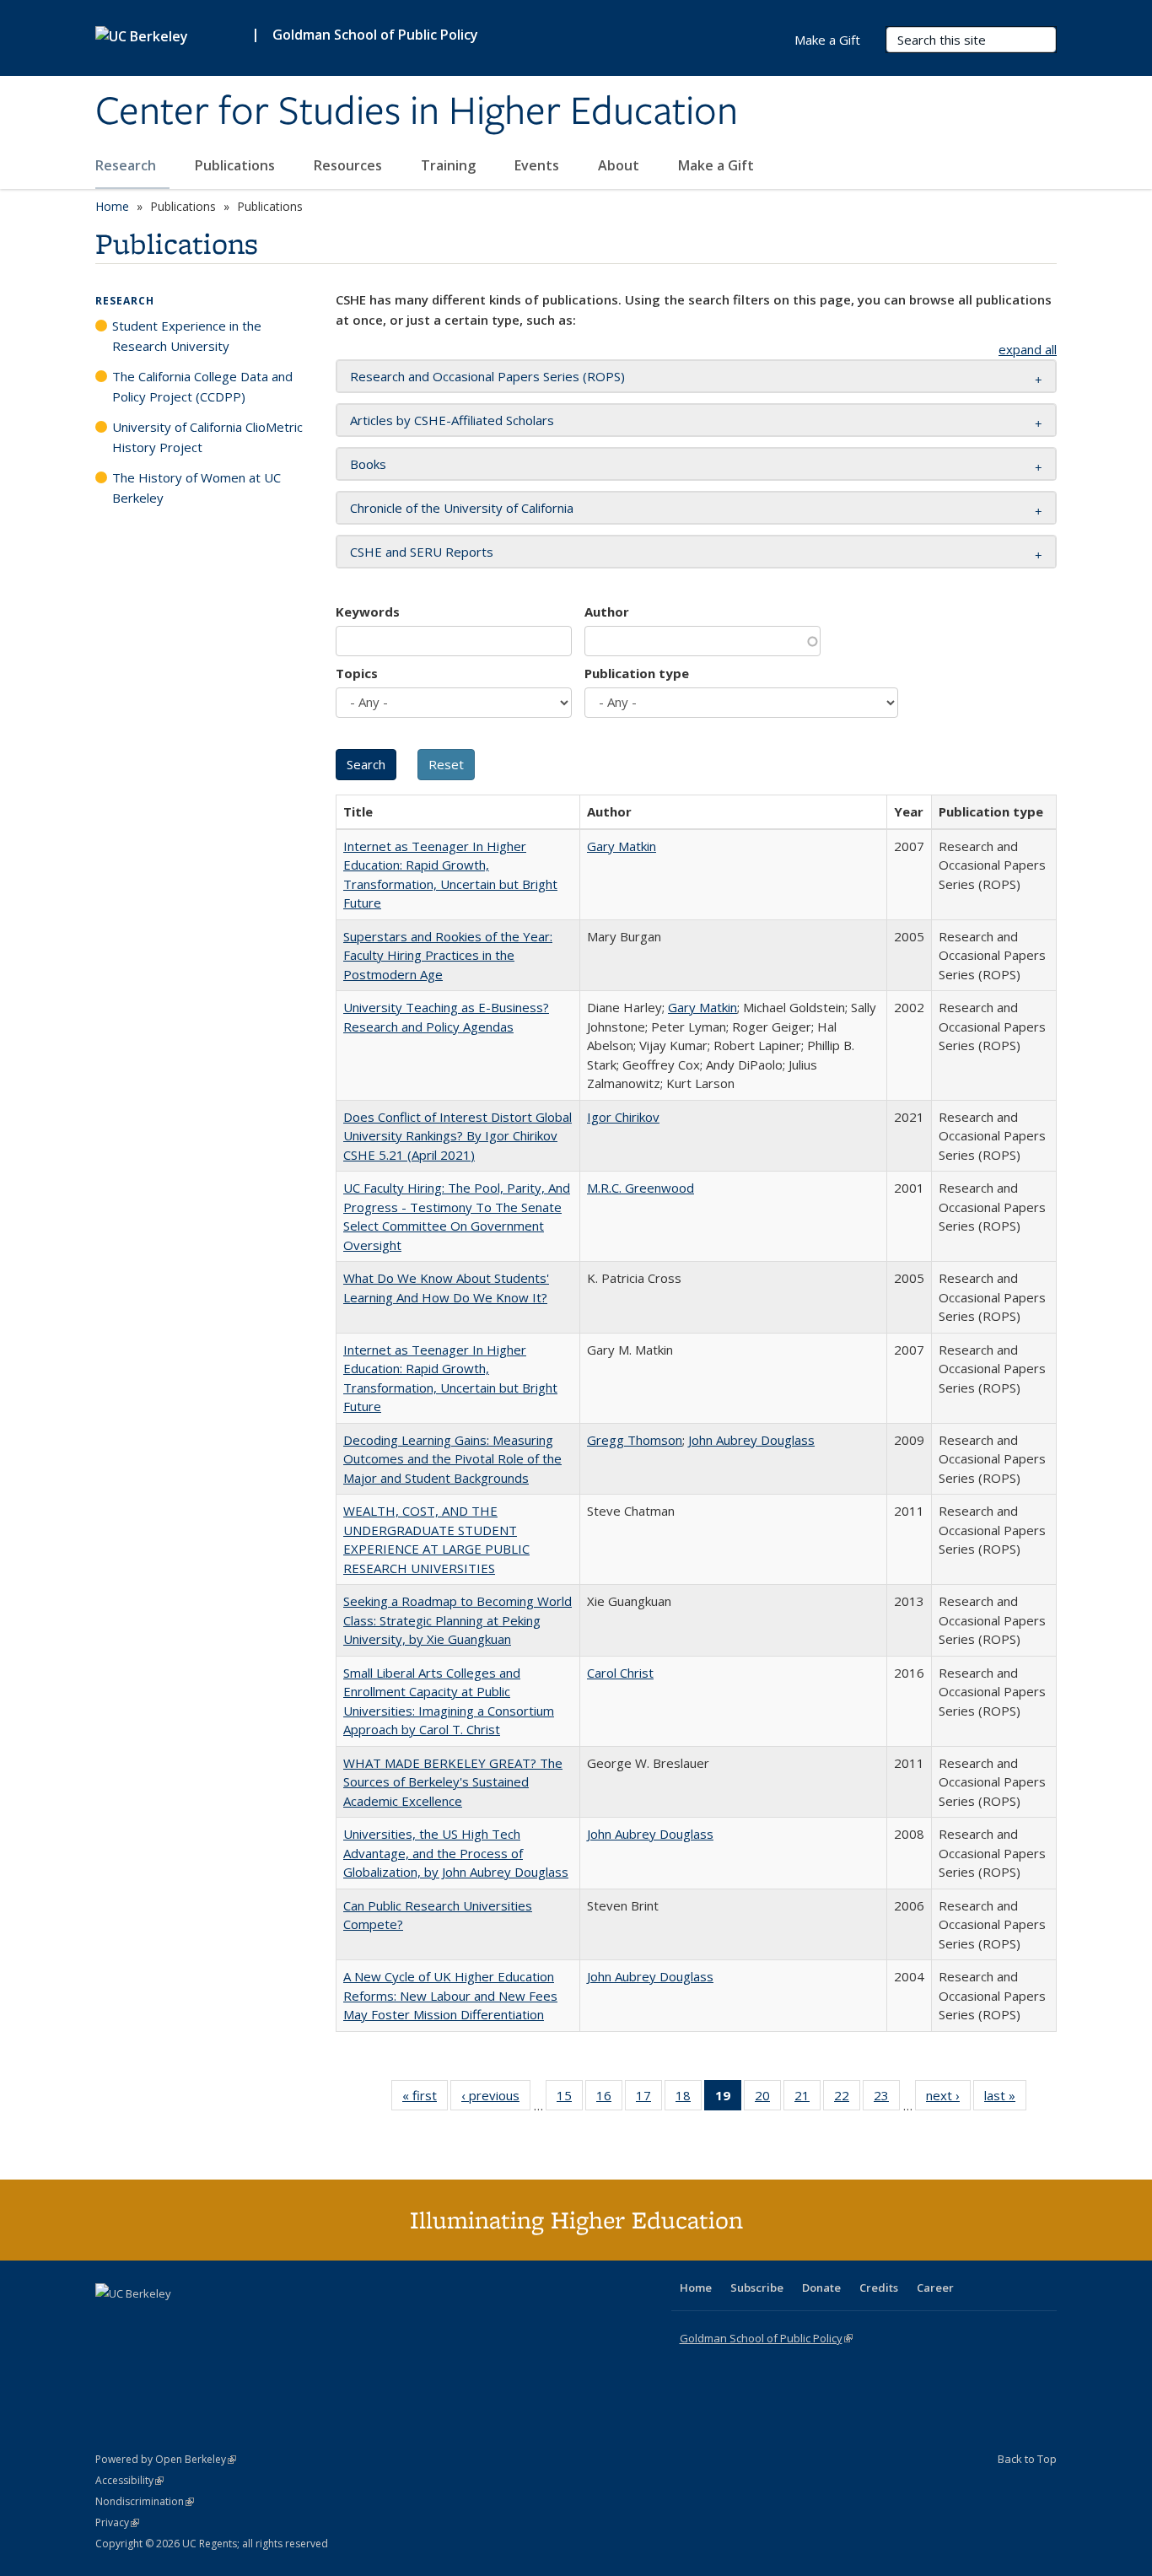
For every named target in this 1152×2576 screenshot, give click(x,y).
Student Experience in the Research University (187, 336)
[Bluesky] (242, 2322)
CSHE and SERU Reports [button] (422, 552)
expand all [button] (1028, 349)
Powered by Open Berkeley (166, 2459)
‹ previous (496, 2099)
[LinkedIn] (143, 2322)
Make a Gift (716, 165)
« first (425, 2099)
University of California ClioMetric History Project (207, 437)
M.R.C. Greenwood (641, 1188)
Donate (821, 2288)
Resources (350, 165)
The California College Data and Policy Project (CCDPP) (202, 386)
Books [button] (368, 464)
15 (570, 2099)
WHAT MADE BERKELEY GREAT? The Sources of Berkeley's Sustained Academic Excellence (453, 1782)
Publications (237, 165)
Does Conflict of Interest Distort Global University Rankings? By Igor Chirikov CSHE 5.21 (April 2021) (458, 1136)
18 (689, 2099)
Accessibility (129, 2480)
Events (538, 165)
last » (1005, 2099)
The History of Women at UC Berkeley (196, 488)
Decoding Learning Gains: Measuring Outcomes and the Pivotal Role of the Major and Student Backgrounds (452, 1459)
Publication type (637, 673)
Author (607, 612)
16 (609, 2099)
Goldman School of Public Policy (375, 35)
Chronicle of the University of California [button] (462, 508)
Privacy (117, 2522)
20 (768, 2099)
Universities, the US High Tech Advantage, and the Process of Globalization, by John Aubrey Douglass (456, 1853)
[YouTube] (176, 2322)
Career (935, 2288)
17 (649, 2099)
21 (807, 2099)
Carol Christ (620, 1673)
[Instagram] (209, 2322)
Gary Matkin (622, 846)
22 (847, 2099)
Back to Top (1027, 2459)
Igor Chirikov (623, 1117)
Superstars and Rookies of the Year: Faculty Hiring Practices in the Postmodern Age (448, 955)
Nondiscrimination (145, 2501)
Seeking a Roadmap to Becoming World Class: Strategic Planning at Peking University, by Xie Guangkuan (458, 1620)
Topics (357, 673)
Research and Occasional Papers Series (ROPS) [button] (487, 376)
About (620, 165)
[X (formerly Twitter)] (110, 2322)
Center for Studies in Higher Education (417, 112)
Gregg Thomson (635, 1440)
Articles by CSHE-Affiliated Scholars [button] (452, 420)
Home (112, 206)
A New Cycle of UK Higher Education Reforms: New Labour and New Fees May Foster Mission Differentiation (450, 1995)
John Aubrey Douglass (751, 1440)
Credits (879, 2288)
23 (887, 2099)
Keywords (368, 612)
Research (127, 165)
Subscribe (757, 2288)
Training (450, 165)
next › (948, 2099)
